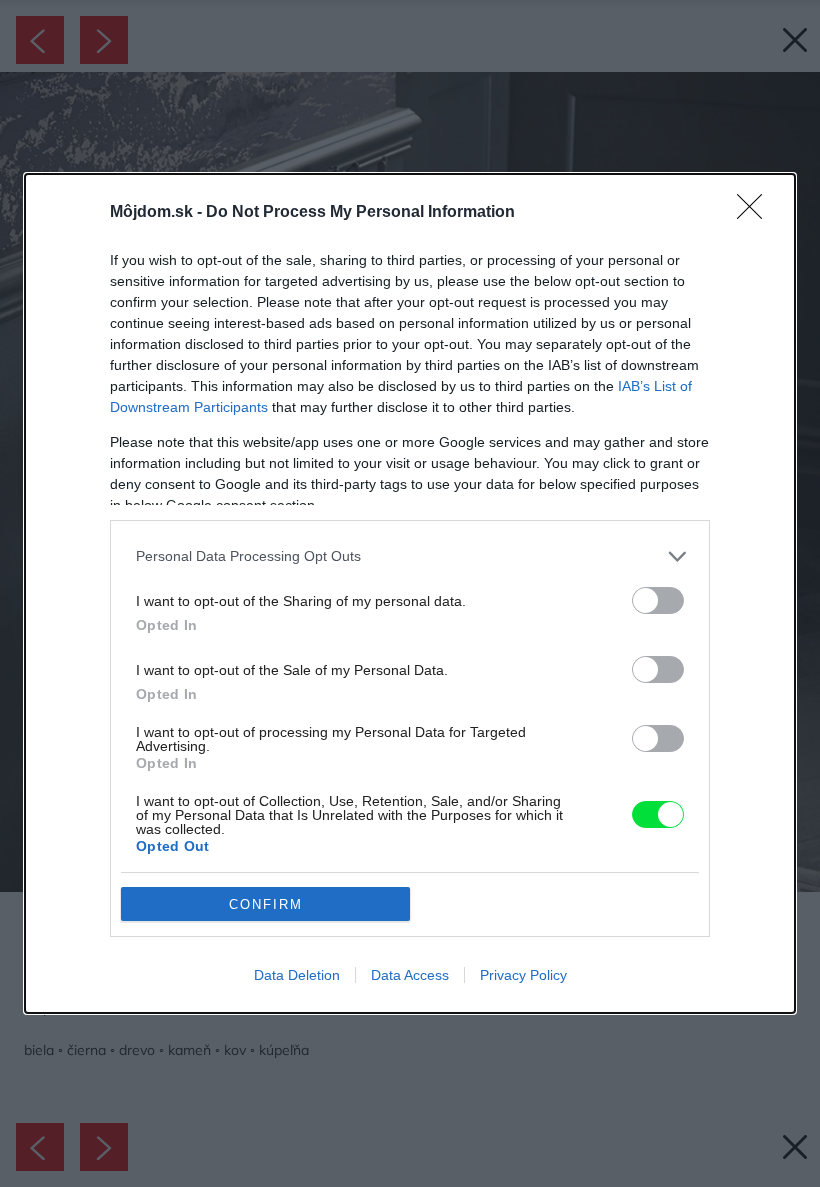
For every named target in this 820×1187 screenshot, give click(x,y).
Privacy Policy (523, 975)
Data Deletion (297, 975)
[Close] (756, 213)
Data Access (410, 975)
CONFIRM (266, 904)
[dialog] (410, 593)
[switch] (658, 600)
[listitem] (410, 556)
